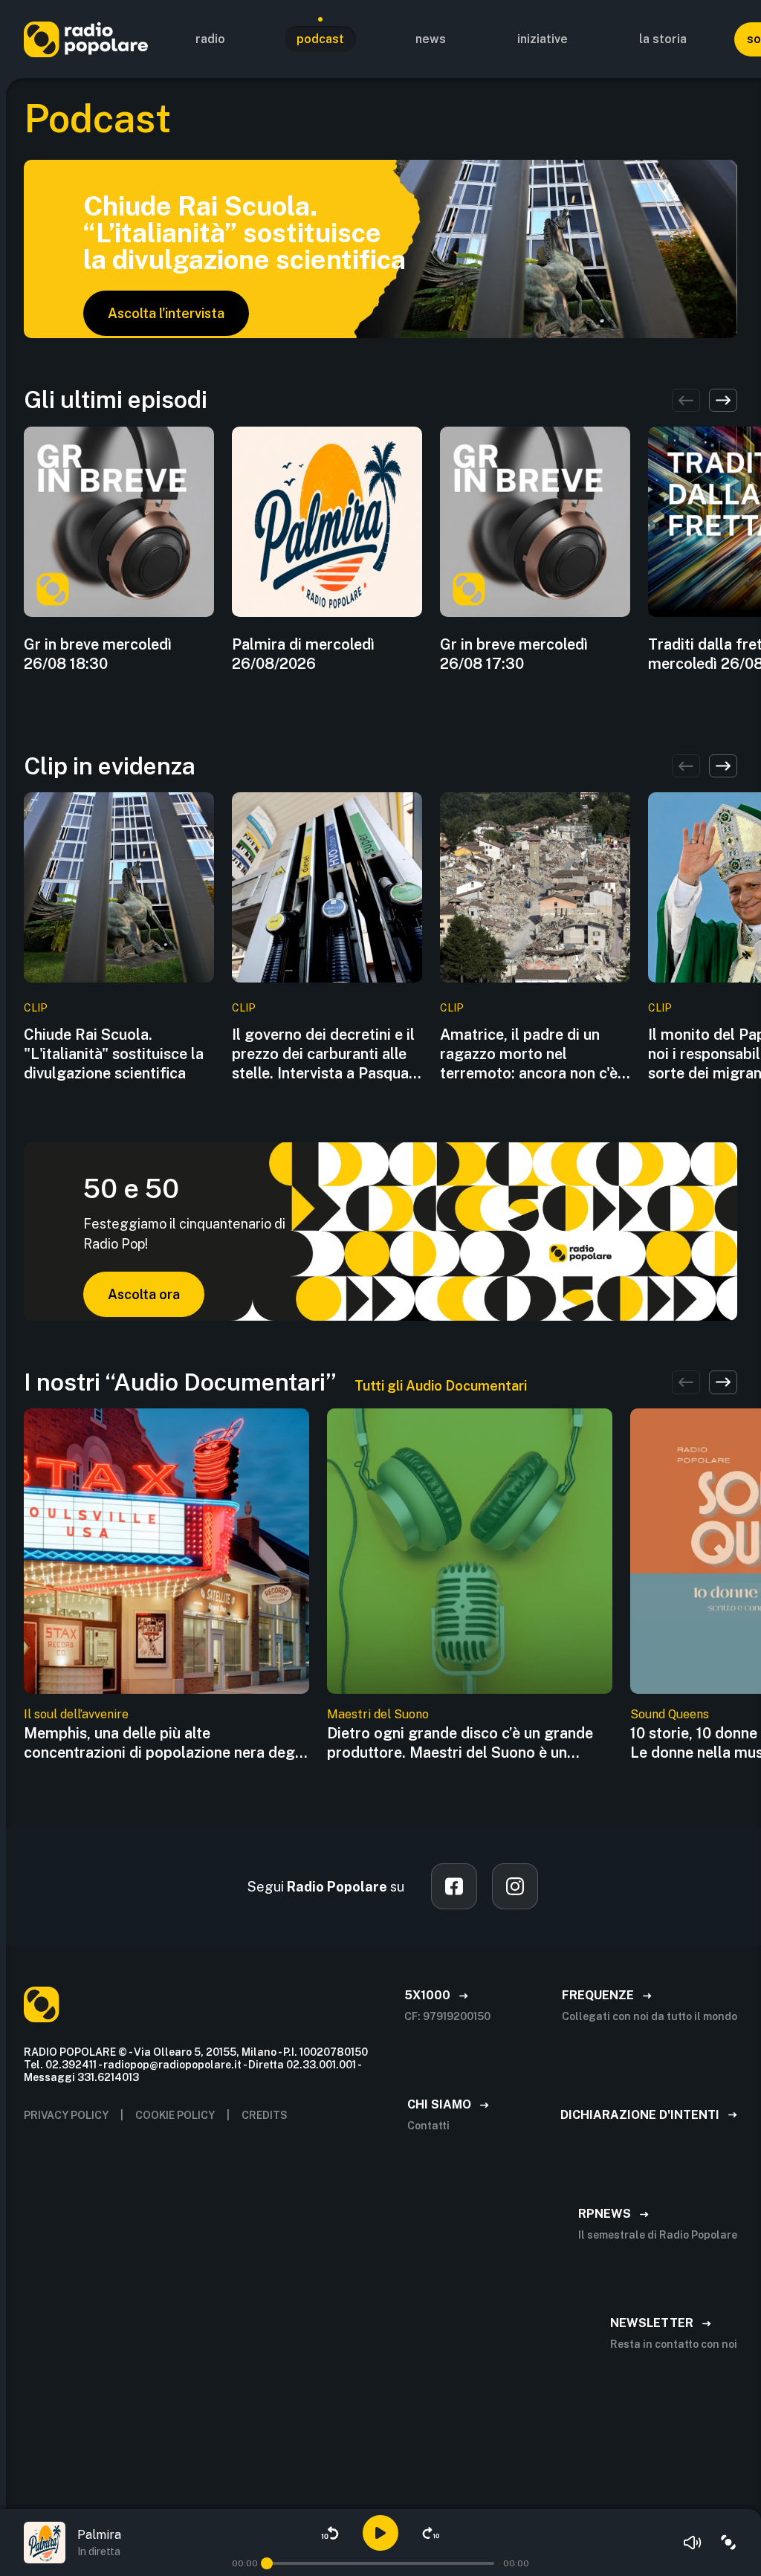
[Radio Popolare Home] (86, 39)
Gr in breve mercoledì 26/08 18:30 (98, 654)
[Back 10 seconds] (330, 2533)
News (431, 39)
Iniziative (543, 39)
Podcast (320, 39)
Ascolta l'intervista (166, 313)
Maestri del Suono (378, 1714)
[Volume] (693, 2543)
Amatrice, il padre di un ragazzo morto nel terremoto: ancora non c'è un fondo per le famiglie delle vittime (529, 1054)
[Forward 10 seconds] (431, 2533)
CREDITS (265, 2115)
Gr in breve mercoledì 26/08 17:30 (514, 654)
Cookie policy (175, 2115)
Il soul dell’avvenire (76, 1714)
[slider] (267, 2563)
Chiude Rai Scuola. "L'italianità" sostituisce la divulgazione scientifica (114, 1054)
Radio (210, 39)
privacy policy (66, 2115)
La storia (663, 39)
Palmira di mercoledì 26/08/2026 (303, 654)
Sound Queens (670, 1714)
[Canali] (728, 2543)
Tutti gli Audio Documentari (441, 1386)
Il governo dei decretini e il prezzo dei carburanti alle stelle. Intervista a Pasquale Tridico (326, 1054)
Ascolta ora (144, 1294)
